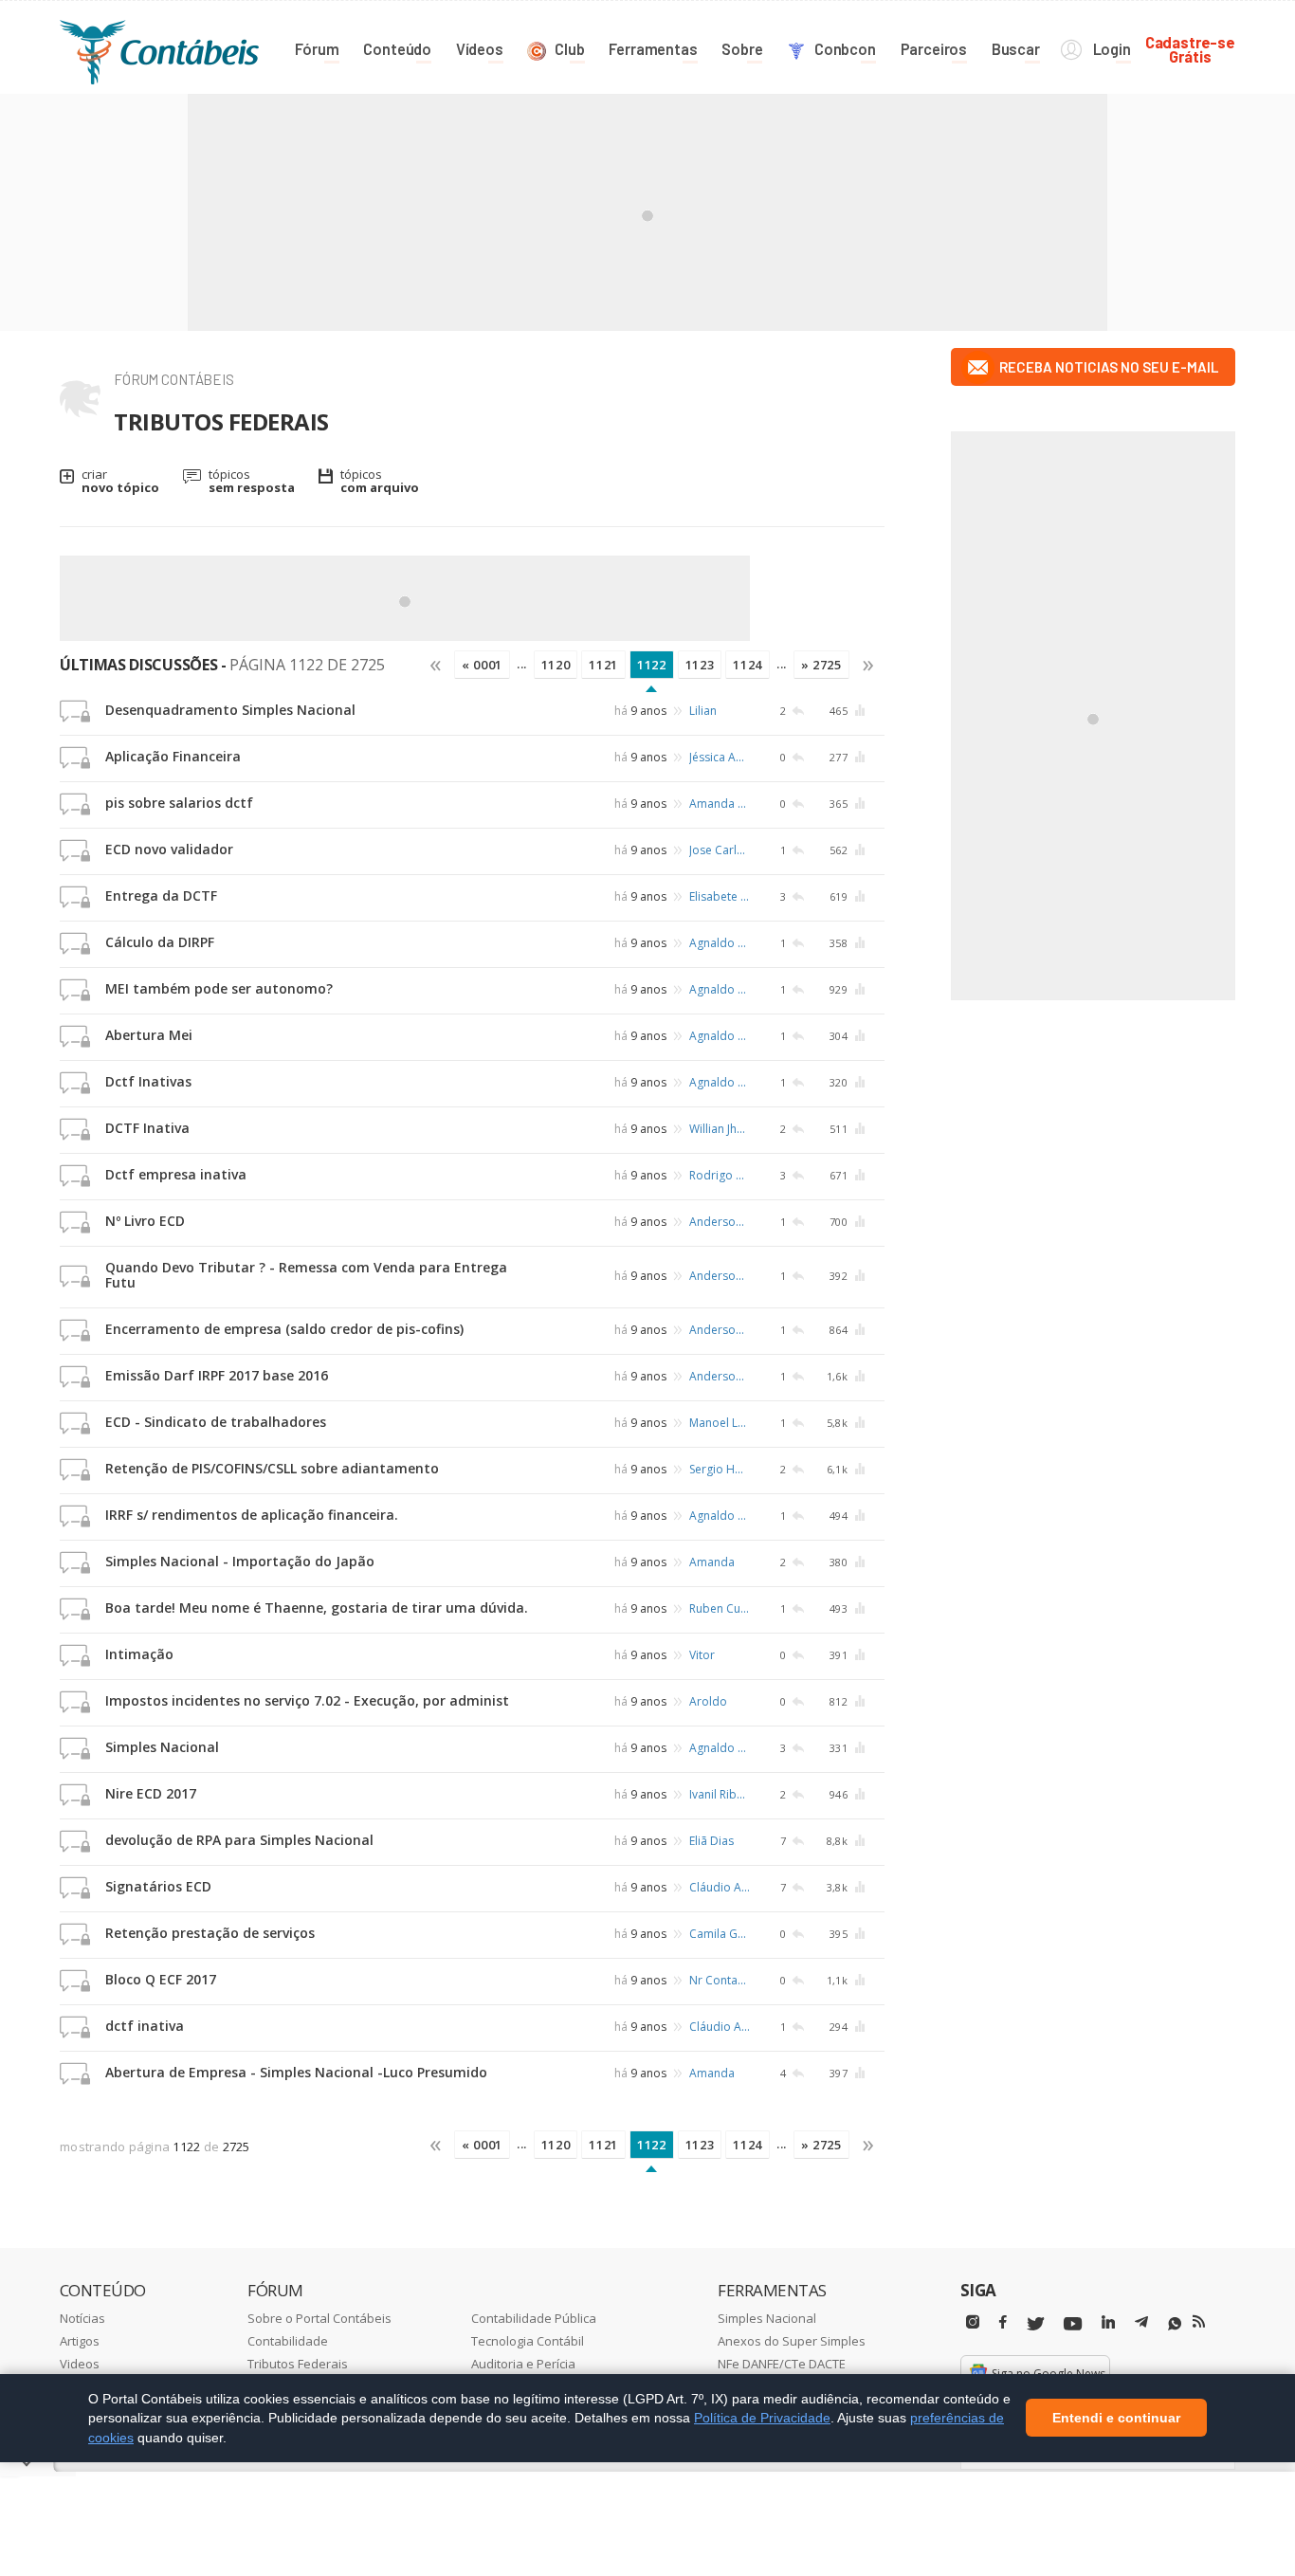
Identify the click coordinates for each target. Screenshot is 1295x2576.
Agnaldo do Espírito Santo (720, 943)
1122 (652, 665)
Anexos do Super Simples (792, 2341)
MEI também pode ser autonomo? (219, 988)
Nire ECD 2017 (151, 1793)
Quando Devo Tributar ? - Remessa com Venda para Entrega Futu (306, 1275)
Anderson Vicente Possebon (720, 1222)
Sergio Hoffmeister (720, 1469)
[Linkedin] (1108, 2322)
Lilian (703, 711)
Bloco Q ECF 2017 (161, 1979)
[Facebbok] (1003, 2322)
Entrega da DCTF (161, 895)
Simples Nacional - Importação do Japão (240, 1561)
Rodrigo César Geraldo (720, 1175)
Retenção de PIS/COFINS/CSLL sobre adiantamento (272, 1468)
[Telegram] (1141, 2325)
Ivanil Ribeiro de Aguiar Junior (720, 1794)
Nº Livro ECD (145, 1221)
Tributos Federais (298, 2364)
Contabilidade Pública (534, 2318)
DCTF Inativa (147, 1128)
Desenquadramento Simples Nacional (230, 710)
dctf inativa (145, 2026)
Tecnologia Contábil (528, 2341)
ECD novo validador (169, 849)
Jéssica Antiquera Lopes (720, 757)
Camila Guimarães (720, 1934)
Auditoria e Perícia (523, 2364)
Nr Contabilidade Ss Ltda (720, 1980)
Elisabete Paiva (720, 896)
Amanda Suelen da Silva (720, 804)
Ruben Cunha (720, 1608)
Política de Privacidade (762, 2418)
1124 (748, 665)
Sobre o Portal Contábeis (319, 2318)
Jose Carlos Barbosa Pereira (720, 850)
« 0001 (482, 665)
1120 (556, 665)
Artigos (80, 2341)
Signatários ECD (158, 1886)
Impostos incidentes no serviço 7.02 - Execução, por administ (307, 1700)
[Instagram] (973, 2322)
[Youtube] (1073, 2324)
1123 (700, 665)
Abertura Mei (149, 1035)
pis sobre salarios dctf (179, 803)
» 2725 (821, 665)
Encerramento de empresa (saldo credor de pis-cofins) (284, 1329)
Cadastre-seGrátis (1190, 49)
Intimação (139, 1654)
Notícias (82, 2318)
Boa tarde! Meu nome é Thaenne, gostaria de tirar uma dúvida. (317, 1608)
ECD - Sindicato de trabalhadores (216, 1422)
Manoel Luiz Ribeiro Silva (720, 1423)
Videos (80, 2364)
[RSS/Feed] (1199, 2322)
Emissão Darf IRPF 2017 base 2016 (217, 1375)
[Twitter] (1035, 2324)
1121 (603, 665)
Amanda (712, 1562)
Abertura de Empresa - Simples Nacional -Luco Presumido (296, 2072)
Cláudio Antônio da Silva (720, 1887)
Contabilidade (288, 2341)
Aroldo (708, 1701)
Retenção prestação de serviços (210, 1933)
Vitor (702, 1655)
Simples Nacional (162, 1747)
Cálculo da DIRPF (160, 942)
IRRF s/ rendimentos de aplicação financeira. (252, 1515)
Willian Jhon (720, 1129)
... (522, 664)
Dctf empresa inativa (176, 1174)
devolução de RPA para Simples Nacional (239, 1840)
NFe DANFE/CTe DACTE (782, 2364)
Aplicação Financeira (173, 756)
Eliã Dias (711, 1841)
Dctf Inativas (148, 1081)
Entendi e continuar (1116, 2419)
